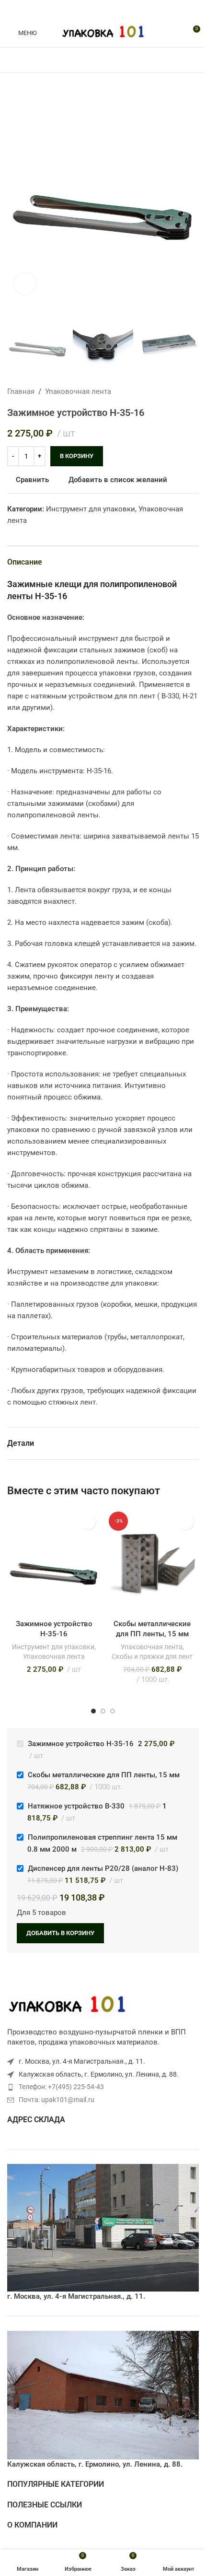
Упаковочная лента (78, 391)
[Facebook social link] (80, 9)
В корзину (77, 456)
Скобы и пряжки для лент (152, 1656)
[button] (17, 192)
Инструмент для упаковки (91, 509)
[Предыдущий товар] (170, 391)
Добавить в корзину (60, 1933)
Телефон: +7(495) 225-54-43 (61, 2087)
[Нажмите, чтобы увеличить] (25, 284)
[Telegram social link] (126, 9)
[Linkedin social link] (114, 9)
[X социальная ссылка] (92, 9)
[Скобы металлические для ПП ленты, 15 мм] (152, 1562)
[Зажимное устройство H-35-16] (54, 1562)
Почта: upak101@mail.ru (57, 2100)
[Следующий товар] (193, 391)
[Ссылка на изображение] (67, 2005)
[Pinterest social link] (103, 9)
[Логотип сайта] (103, 32)
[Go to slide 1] (93, 1711)
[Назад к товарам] (182, 391)
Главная (21, 391)
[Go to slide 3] (113, 1711)
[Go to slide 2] (103, 1711)
